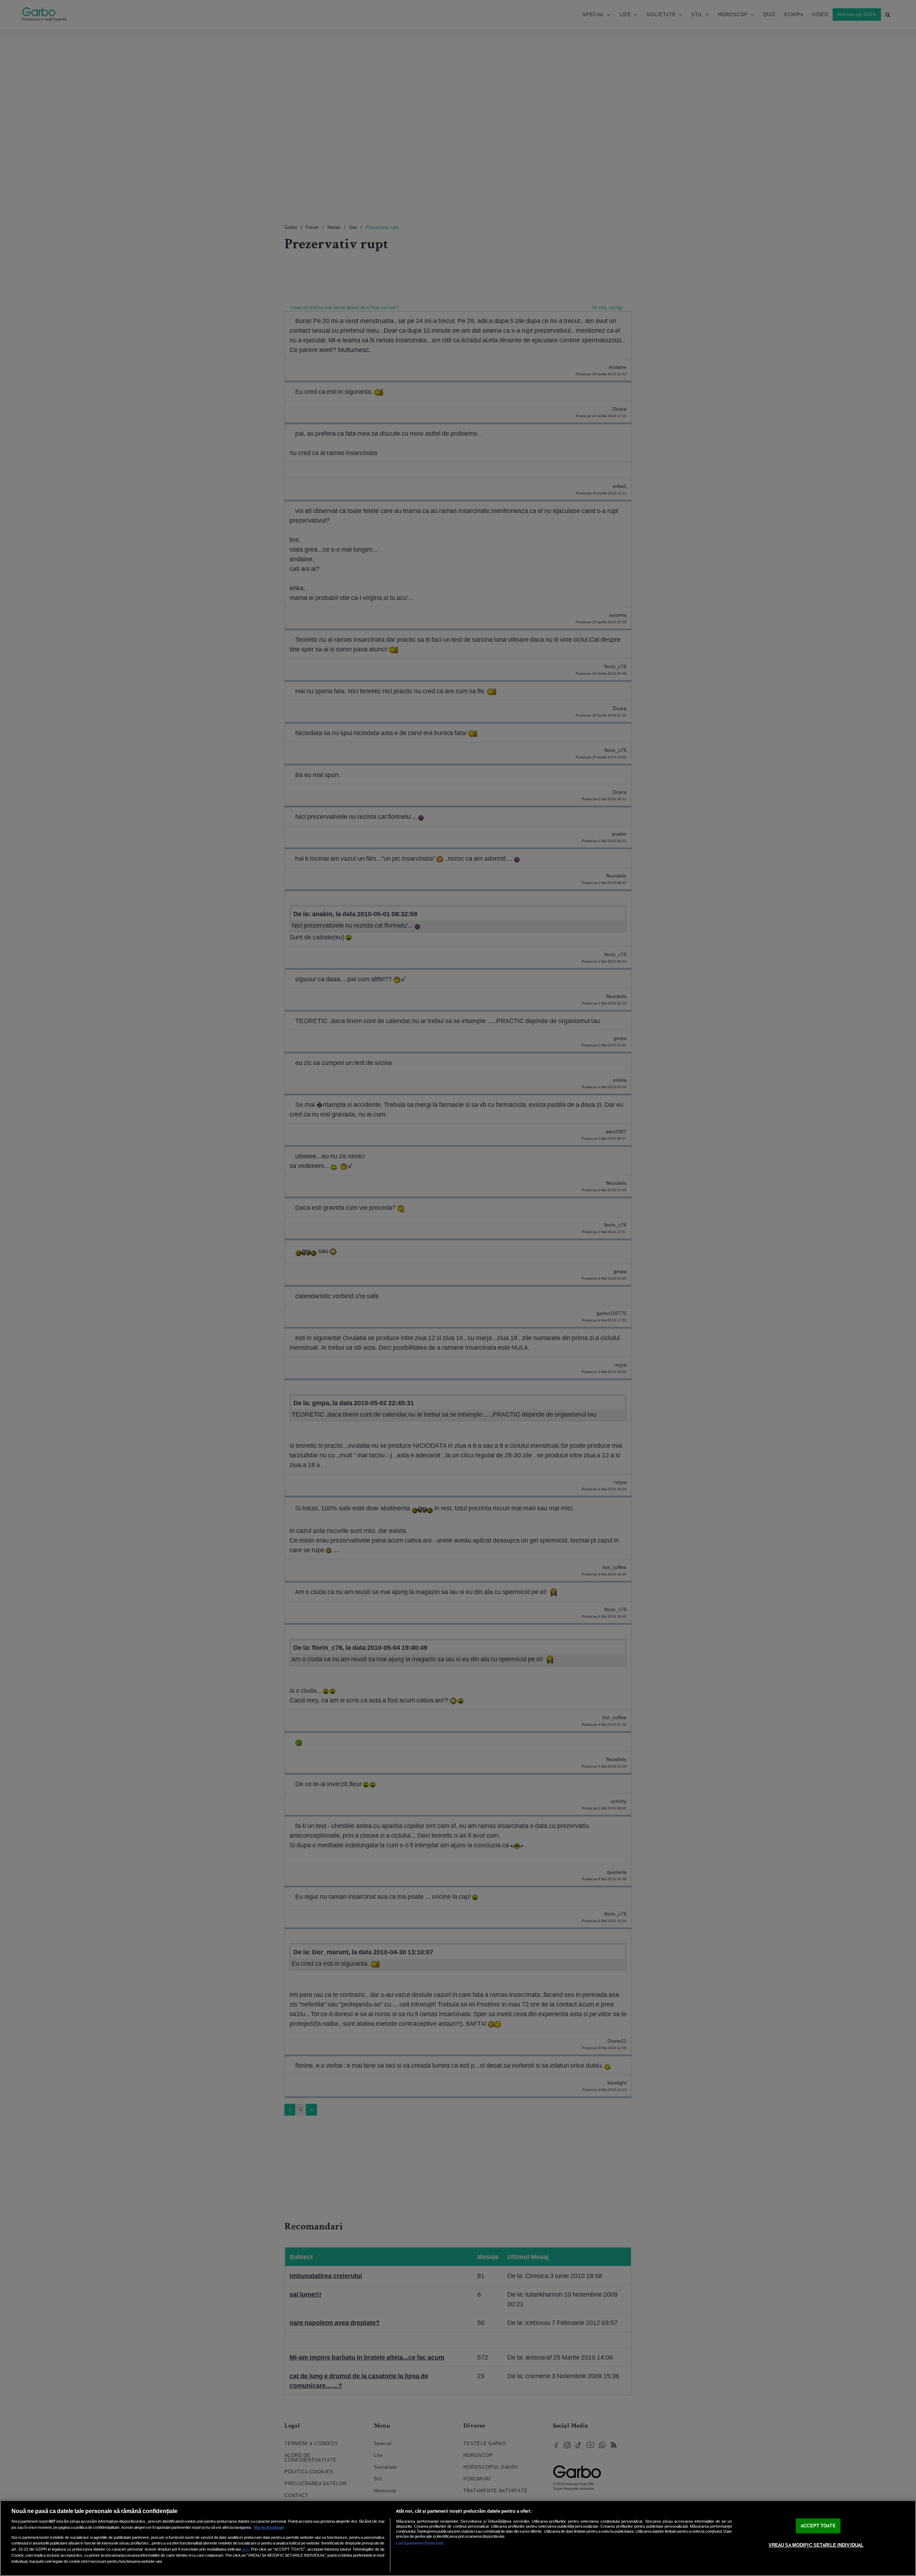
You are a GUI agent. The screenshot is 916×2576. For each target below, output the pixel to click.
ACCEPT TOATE (818, 2526)
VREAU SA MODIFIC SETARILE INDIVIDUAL (816, 2545)
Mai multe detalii (269, 2527)
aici (245, 2549)
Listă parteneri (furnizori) (420, 2543)
